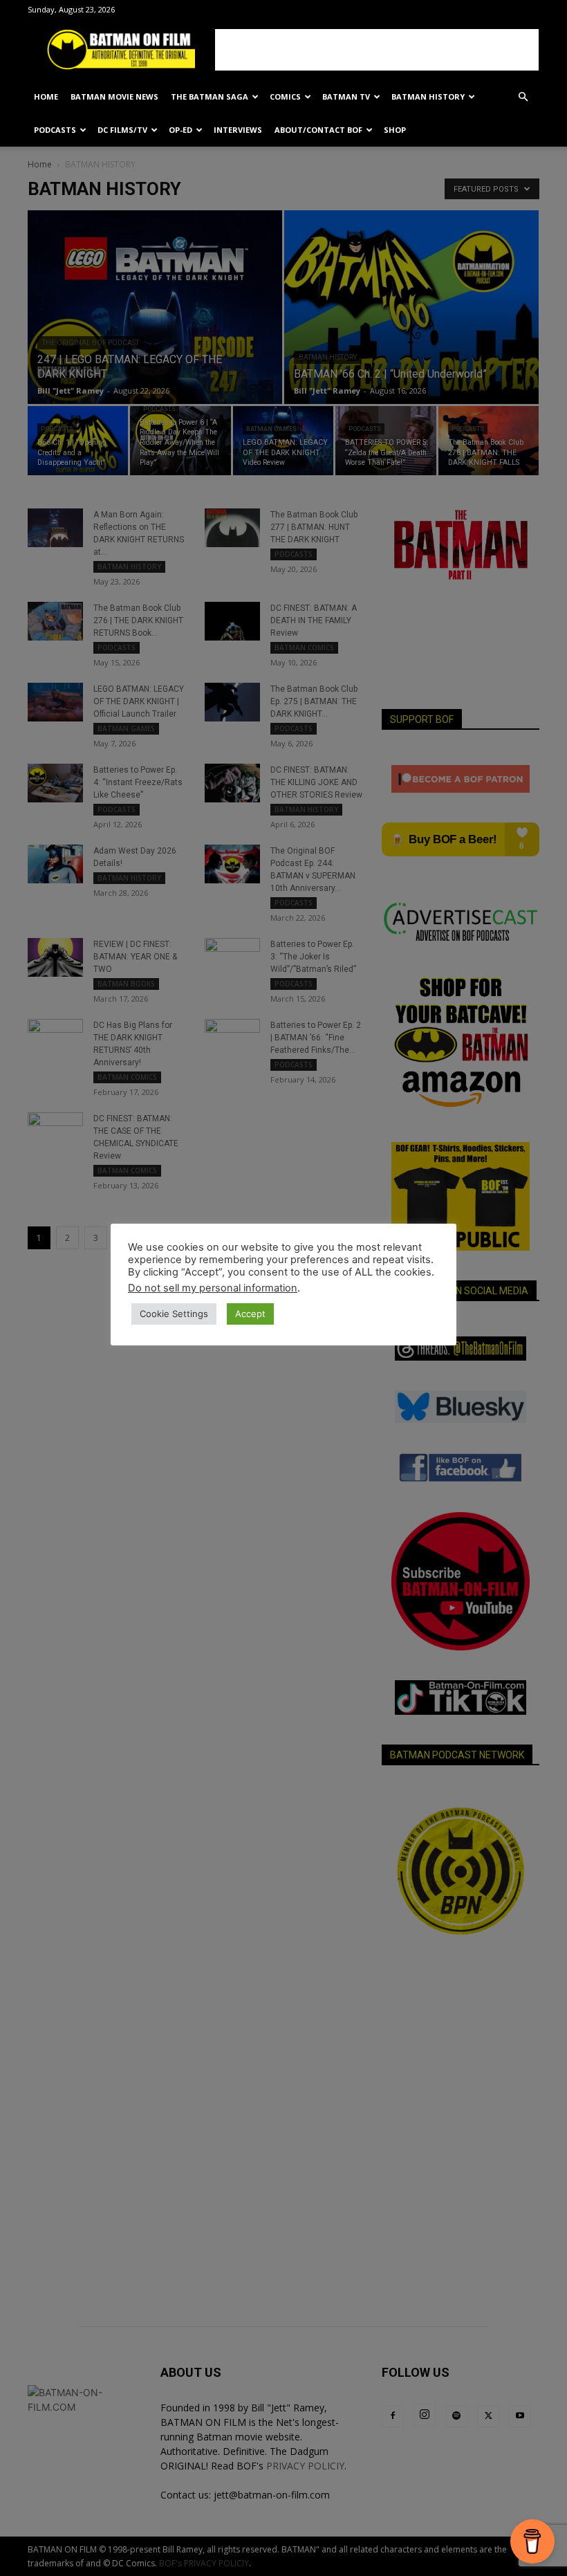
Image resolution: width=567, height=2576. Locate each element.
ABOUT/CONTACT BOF (318, 130)
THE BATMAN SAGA (210, 96)
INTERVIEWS (238, 130)
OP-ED (180, 130)
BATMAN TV (346, 96)
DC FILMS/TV (122, 130)
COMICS (285, 96)
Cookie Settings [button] (174, 1314)
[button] (523, 97)
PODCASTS (55, 130)
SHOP (395, 130)
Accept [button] (250, 1314)
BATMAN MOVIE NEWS (114, 96)
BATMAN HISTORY (428, 96)
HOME (46, 96)
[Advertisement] (377, 50)
